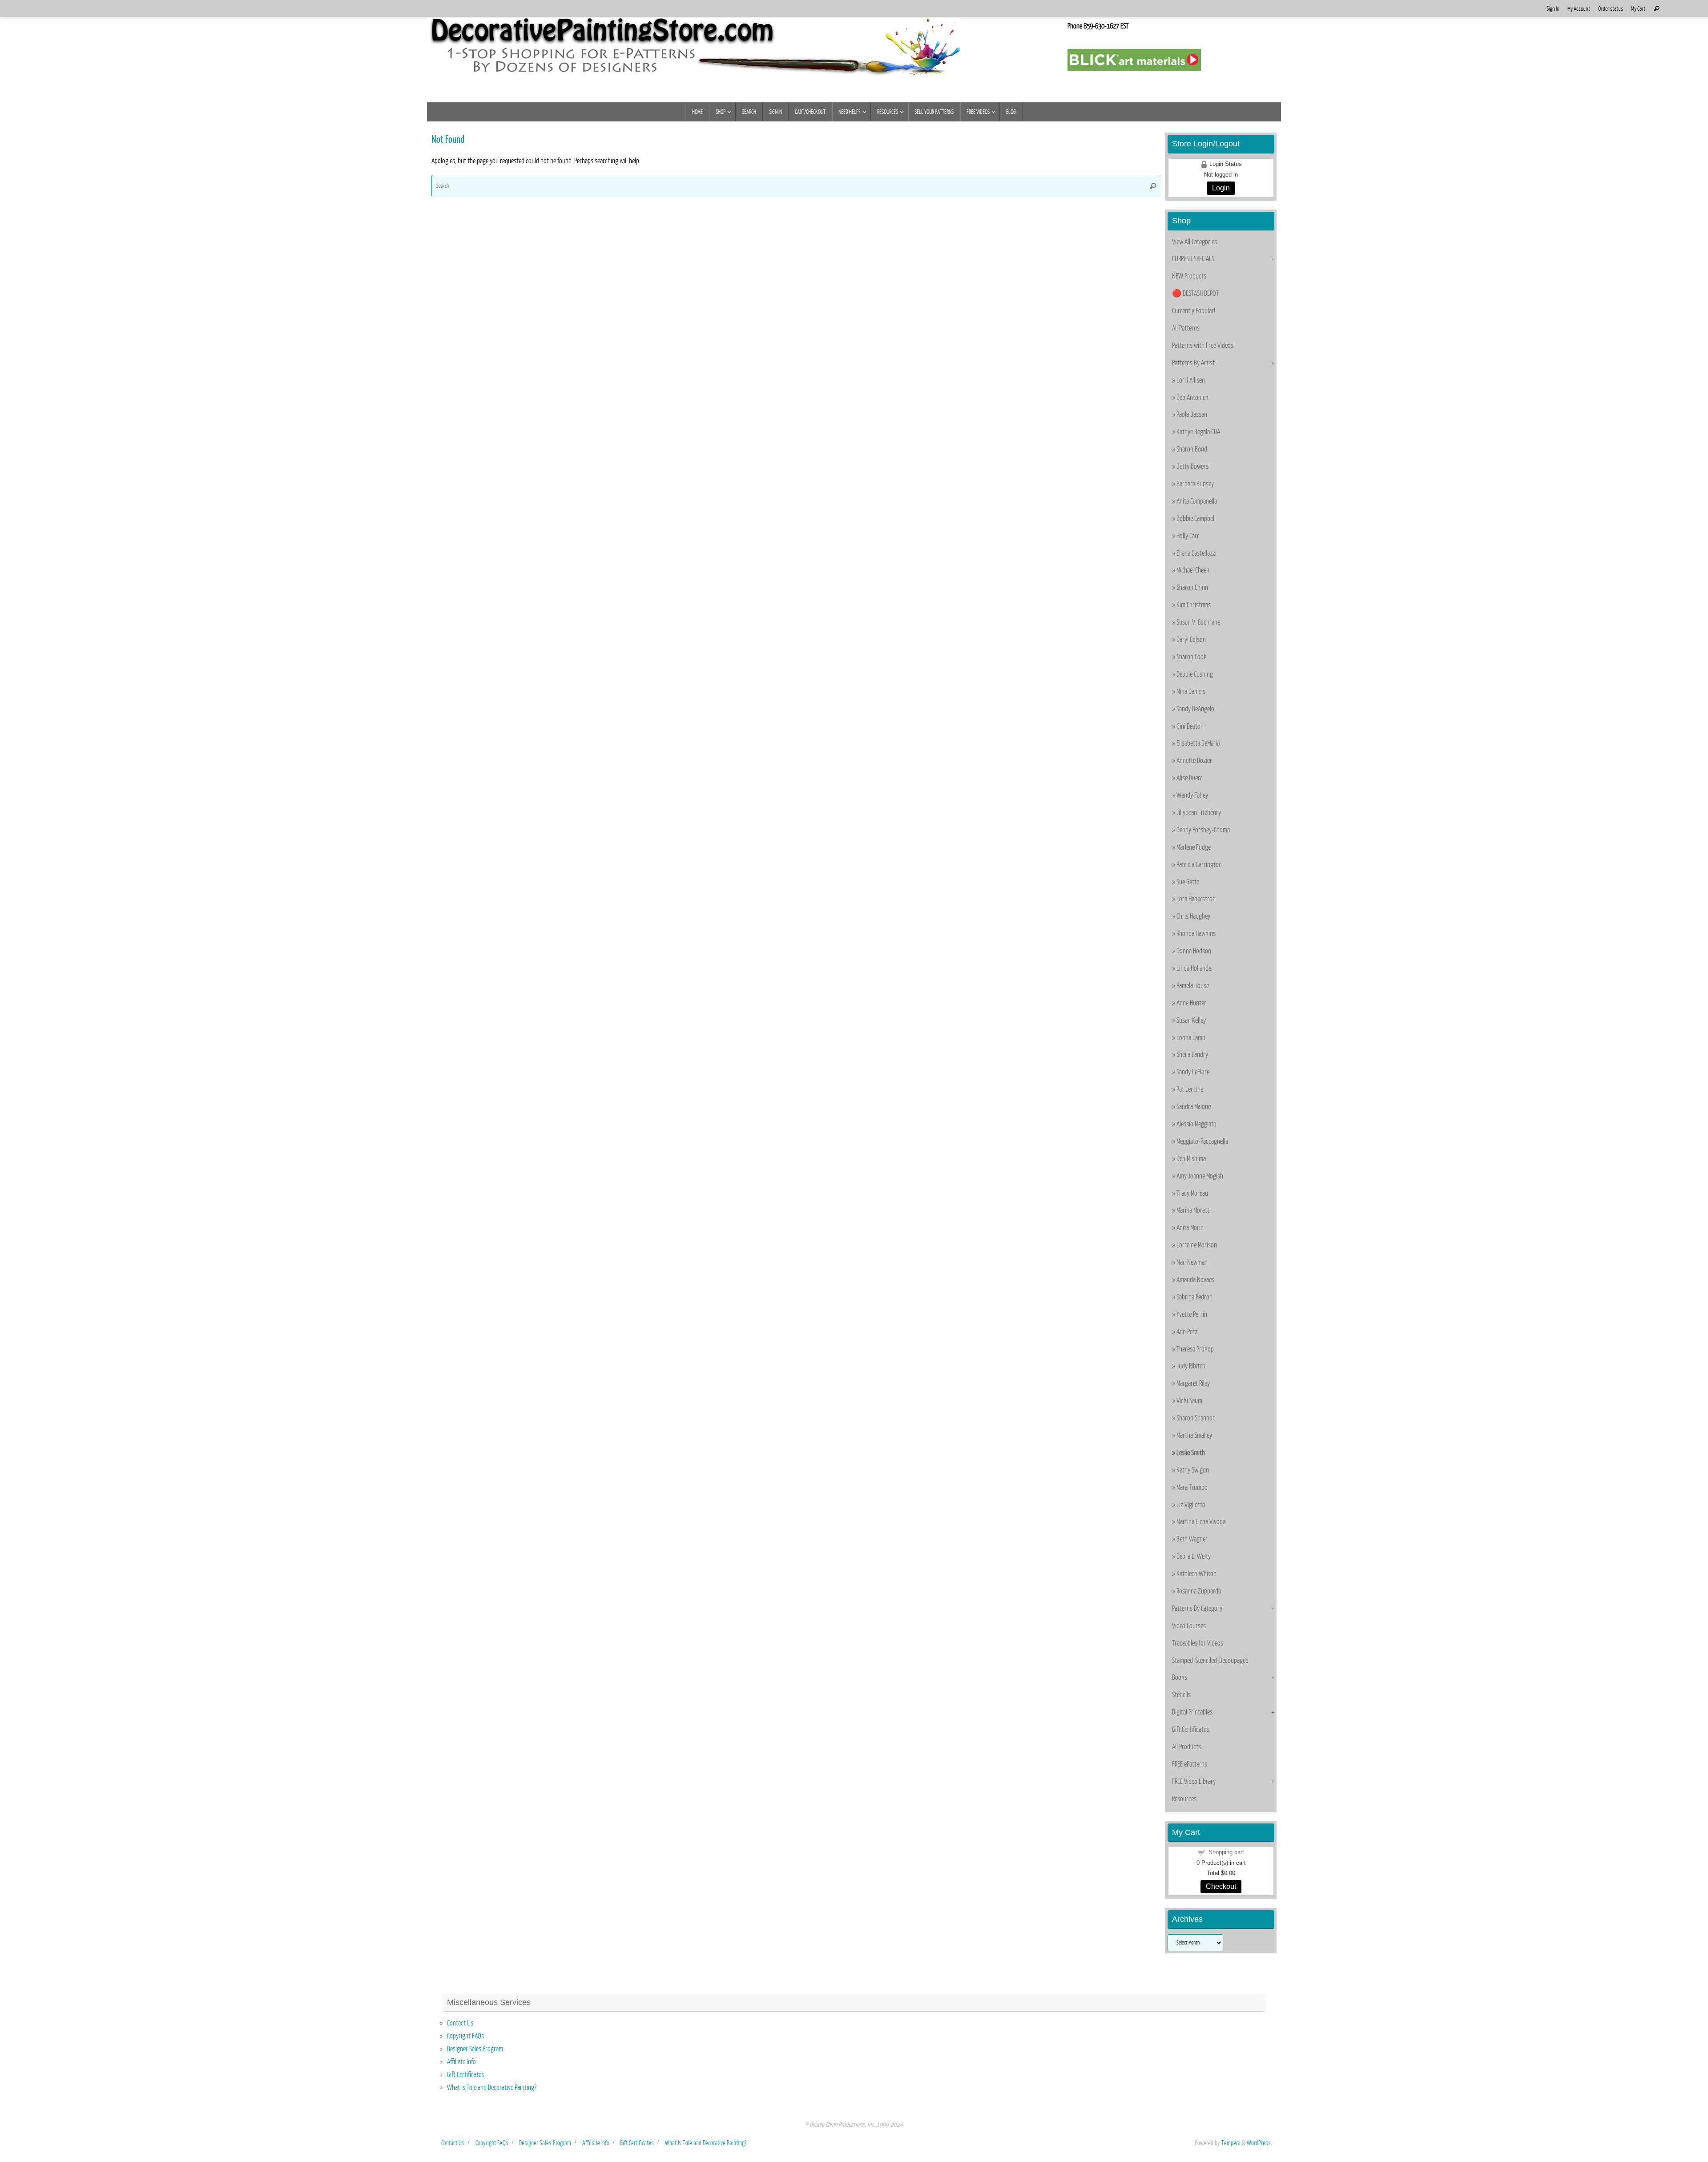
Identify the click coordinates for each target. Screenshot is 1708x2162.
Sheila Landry (1192, 1055)
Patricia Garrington (1199, 865)
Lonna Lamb (1191, 1038)
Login (1221, 188)
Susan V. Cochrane (1198, 622)
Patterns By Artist (1193, 363)
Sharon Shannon (1196, 1418)
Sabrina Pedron (1194, 1297)
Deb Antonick (1192, 398)
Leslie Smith (1191, 1453)
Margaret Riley (1193, 1384)
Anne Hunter (1191, 1003)
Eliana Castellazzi (1196, 553)
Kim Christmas (1194, 605)
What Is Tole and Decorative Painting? (492, 2088)
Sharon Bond (1192, 449)
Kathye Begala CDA (1198, 432)
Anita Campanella (1197, 501)
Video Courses (1189, 1626)
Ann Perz (1187, 1332)
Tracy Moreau (1192, 1194)
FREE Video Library (1194, 1782)
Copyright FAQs (465, 2036)
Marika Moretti (1194, 1210)
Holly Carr (1188, 536)
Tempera (1231, 2143)
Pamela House (1193, 986)
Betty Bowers (1192, 467)
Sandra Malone (1194, 1107)
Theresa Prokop (1195, 1349)
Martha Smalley (1194, 1436)
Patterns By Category (1197, 1609)
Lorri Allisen (1191, 380)
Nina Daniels (1191, 692)
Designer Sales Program (475, 2049)
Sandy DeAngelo (1195, 709)
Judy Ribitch (1191, 1366)
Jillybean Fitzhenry (1199, 813)
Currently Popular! (1194, 311)
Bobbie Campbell (1196, 519)
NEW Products (1189, 276)
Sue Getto (1188, 882)
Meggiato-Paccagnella (1202, 1142)
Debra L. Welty (1194, 1557)
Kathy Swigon (1193, 1470)
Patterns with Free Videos (1203, 346)
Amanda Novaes (1195, 1280)
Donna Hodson (1194, 951)
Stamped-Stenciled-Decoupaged (1210, 1661)
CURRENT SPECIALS (1193, 259)
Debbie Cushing (1195, 674)
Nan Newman (1192, 1263)
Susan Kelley (1191, 1020)
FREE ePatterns (1190, 1764)
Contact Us (460, 2023)
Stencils (1181, 1695)
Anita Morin (1190, 1228)
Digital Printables (1192, 1712)
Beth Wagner (1192, 1539)
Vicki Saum (1189, 1401)
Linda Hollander (1195, 968)
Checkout (1221, 1886)
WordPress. (1259, 2143)
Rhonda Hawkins (1196, 934)
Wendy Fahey (1192, 795)
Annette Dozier (1194, 761)
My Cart (1638, 9)
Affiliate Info (461, 2062)
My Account (1579, 9)
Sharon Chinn (1192, 588)
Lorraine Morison (1197, 1245)
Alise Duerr (1189, 778)
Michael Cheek (1193, 570)
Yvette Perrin (1192, 1315)
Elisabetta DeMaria (1198, 743)
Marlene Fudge (1194, 847)
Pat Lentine (1190, 1089)
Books (1180, 1678)
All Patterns (1186, 328)
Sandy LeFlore (1193, 1072)
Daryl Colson (1191, 640)
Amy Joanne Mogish (1200, 1176)
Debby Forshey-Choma (1203, 830)
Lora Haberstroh (1196, 899)
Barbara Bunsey (1195, 484)
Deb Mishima (1191, 1159)
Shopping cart (1226, 1852)
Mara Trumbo (1192, 1488)
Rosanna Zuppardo (1199, 1591)
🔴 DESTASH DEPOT (1195, 294)
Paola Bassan (1192, 415)
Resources (1184, 1799)
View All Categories (1194, 242)
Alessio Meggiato (1196, 1124)
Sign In (1553, 9)
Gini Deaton (1190, 726)
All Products (1186, 1747)
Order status (1611, 9)
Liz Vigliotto (1191, 1505)
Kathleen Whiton (1196, 1574)
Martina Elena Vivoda (1201, 1522)
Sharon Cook (1192, 657)
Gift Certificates (1190, 1730)
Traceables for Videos (1198, 1643)
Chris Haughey (1193, 916)
